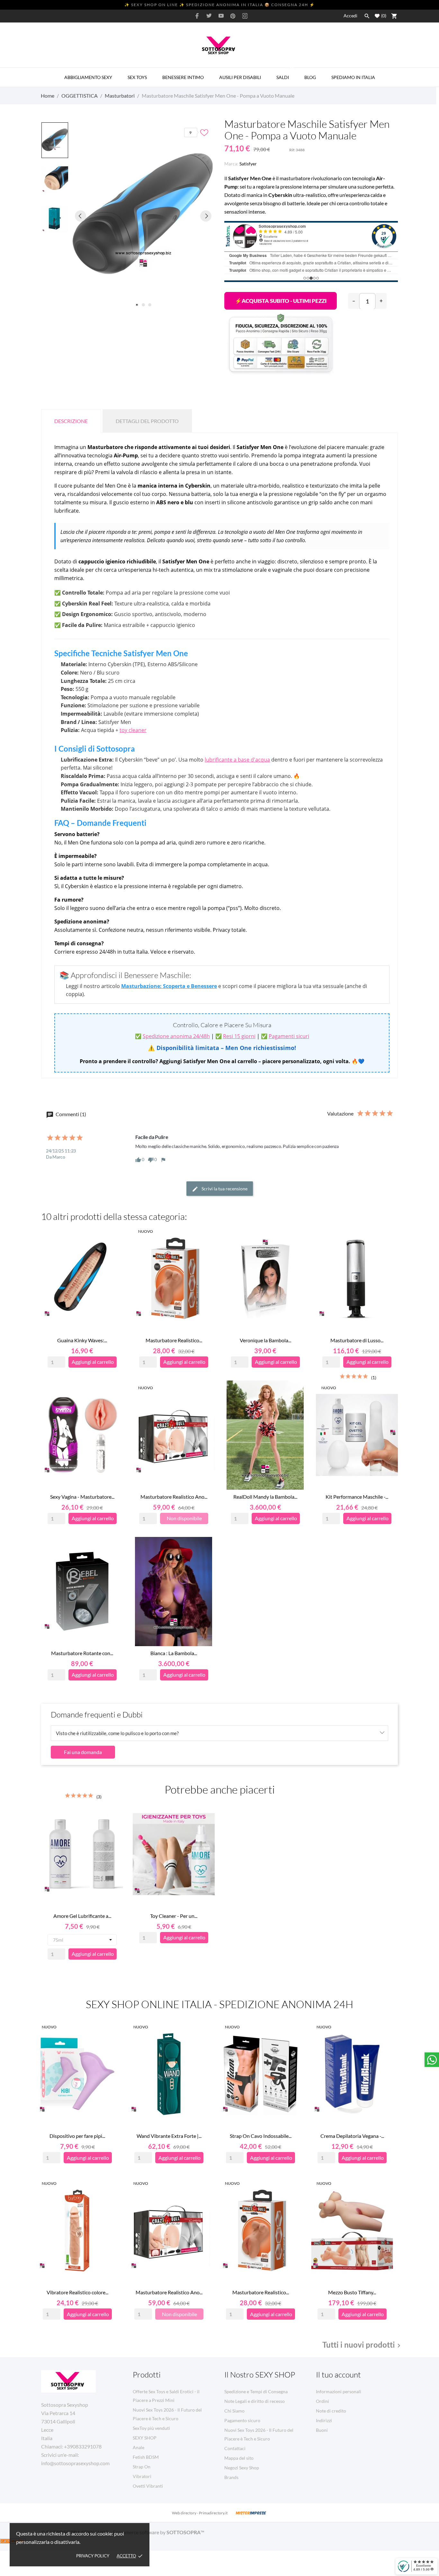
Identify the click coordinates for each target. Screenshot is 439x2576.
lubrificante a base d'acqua (237, 760)
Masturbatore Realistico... (174, 1340)
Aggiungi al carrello (281, 301)
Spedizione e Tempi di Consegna (256, 2391)
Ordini (323, 2401)
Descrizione (71, 421)
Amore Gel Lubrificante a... (82, 1916)
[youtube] (221, 16)
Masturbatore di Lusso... (357, 1340)
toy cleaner (133, 730)
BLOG (310, 77)
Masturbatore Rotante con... (82, 1653)
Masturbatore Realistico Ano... (174, 1497)
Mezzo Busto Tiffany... (352, 2292)
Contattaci (235, 2448)
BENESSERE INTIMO (183, 77)
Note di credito (331, 2411)
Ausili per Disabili (240, 77)
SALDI (285, 74)
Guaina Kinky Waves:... (82, 1340)
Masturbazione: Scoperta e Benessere (169, 986)
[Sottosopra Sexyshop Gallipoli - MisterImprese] (251, 2513)
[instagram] (245, 16)
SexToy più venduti (151, 2428)
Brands (231, 2477)
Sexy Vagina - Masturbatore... (82, 1497)
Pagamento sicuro (242, 2420)
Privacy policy (93, 2556)
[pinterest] (233, 16)
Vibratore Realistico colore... (77, 2292)
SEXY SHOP (145, 2438)
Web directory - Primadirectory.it (200, 2513)
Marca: (231, 164)
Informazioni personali (339, 2391)
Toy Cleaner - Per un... (174, 1916)
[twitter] (209, 16)
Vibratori (142, 2476)
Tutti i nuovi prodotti (363, 2345)
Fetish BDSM (146, 2457)
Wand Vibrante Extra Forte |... (169, 2136)
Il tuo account (338, 2375)
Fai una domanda (83, 1752)
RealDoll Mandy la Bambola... (265, 1497)
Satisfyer (248, 164)
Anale (139, 2447)
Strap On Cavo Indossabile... (261, 2136)
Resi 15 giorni (239, 1036)
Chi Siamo (234, 2411)
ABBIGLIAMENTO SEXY (88, 77)
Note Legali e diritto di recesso (255, 2401)
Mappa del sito (239, 2458)
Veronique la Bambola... (265, 1340)
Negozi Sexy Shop (242, 2468)
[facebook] (197, 16)
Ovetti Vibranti (148, 2486)
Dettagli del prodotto (147, 421)
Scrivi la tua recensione (224, 1189)
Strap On (142, 2467)
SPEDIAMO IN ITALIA (353, 77)
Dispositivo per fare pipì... (77, 2136)
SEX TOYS (137, 77)
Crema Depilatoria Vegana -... (352, 2136)
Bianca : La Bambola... (174, 1653)
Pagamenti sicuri (289, 1036)
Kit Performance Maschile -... (357, 1497)
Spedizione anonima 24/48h (176, 1036)
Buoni (322, 2430)
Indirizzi (324, 2420)
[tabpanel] (143, 216)
